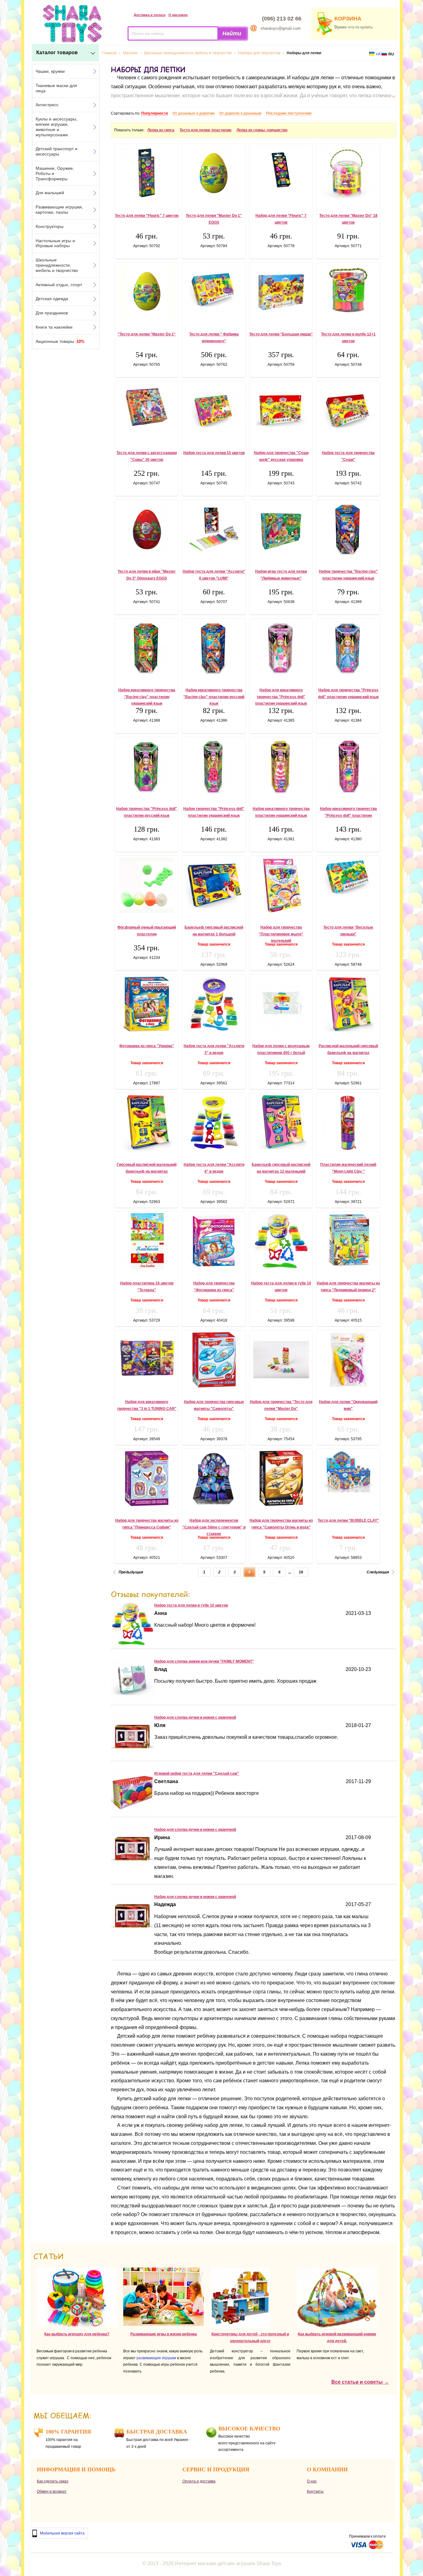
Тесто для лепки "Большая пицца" (281, 334)
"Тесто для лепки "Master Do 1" (147, 334)
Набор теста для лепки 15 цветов (214, 453)
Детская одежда (52, 299)
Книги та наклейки (54, 327)
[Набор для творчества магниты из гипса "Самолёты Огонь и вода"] (281, 1478)
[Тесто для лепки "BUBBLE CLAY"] (348, 1471)
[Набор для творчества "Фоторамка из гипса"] (214, 1241)
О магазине (178, 15)
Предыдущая (131, 1572)
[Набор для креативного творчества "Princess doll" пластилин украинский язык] (281, 648)
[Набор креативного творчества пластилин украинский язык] (281, 767)
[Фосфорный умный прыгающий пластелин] (147, 885)
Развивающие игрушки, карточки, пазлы (59, 210)
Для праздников (52, 313)
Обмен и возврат (52, 2491)
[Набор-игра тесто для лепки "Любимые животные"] (281, 529)
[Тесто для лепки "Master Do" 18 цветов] (348, 173)
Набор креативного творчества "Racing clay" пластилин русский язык (214, 697)
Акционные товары (60, 341)
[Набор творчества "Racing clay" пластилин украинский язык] (348, 529)
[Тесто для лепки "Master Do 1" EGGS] (214, 173)
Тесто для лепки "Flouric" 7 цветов (147, 216)
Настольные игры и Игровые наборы (55, 243)
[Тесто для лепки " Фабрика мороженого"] (214, 289)
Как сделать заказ (53, 2481)
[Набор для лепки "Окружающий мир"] (348, 1360)
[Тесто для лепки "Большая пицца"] (281, 292)
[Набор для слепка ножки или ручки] (133, 1700)
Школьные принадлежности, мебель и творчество (57, 265)
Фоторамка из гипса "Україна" (147, 1046)
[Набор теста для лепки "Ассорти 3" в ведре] (214, 1004)
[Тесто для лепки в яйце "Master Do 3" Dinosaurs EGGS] (147, 529)
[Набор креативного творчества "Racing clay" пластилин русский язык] (214, 648)
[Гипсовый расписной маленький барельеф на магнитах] (147, 1122)
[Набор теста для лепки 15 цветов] (214, 411)
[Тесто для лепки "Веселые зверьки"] (348, 877)
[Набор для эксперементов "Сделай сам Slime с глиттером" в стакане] (214, 1478)
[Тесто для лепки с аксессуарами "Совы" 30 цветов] (147, 407)
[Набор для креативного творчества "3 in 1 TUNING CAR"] (147, 1359)
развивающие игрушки (156, 2358)
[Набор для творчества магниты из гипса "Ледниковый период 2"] (348, 1240)
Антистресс (47, 105)
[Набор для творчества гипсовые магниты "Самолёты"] (214, 1360)
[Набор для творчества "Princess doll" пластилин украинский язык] (348, 648)
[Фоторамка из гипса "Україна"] (147, 1004)
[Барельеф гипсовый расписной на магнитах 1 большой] (214, 885)
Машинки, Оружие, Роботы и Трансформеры (55, 173)
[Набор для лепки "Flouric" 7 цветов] (281, 169)
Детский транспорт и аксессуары (57, 151)
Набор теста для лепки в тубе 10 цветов (191, 1605)
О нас (312, 2481)
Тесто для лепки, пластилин (205, 130)
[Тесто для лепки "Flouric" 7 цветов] (147, 173)
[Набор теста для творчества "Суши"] (348, 411)
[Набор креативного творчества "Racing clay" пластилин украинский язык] (147, 648)
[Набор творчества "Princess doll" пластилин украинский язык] (214, 767)
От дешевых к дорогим (194, 113)
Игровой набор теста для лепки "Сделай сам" (197, 1773)
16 (301, 1572)
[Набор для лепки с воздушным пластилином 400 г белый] (281, 1004)
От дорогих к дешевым (240, 113)
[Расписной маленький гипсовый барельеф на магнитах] (348, 1004)
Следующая (378, 1572)
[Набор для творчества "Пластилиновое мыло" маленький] (281, 885)
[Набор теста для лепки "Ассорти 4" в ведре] (214, 1122)
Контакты (315, 2491)
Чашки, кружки (50, 71)
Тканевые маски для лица (56, 88)
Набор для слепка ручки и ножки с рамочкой (195, 1717)
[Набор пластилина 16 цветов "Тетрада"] (147, 1241)
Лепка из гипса (161, 130)
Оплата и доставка (199, 2481)
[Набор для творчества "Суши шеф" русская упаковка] (281, 410)
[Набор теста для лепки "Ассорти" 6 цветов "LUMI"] (214, 529)
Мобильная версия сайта (62, 2533)
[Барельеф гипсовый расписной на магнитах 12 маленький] (281, 1122)
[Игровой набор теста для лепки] (133, 1812)
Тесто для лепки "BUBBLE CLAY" (348, 1520)
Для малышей (50, 193)
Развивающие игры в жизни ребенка (164, 2334)
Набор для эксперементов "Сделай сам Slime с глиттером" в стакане (214, 1527)
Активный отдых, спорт (59, 285)
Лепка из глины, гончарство (262, 130)
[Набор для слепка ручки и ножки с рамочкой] (133, 1756)
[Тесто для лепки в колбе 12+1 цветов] (348, 290)
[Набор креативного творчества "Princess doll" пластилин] (348, 766)
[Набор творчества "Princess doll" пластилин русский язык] (147, 767)
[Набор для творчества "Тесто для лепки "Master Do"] (281, 1360)
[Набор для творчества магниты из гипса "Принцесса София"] (147, 1478)
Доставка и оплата (150, 15)
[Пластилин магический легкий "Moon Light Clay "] (348, 1122)
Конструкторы (50, 226)
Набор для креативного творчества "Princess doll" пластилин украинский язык (281, 697)
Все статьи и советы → (360, 2382)
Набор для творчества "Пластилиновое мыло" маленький (281, 934)
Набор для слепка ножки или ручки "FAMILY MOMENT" (204, 1661)
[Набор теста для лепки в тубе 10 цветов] (281, 1241)
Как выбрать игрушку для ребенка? (77, 2334)
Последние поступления (289, 113)
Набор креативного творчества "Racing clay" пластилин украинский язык (147, 697)
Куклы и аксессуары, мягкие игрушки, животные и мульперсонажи (57, 127)
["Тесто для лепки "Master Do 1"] (147, 291)
